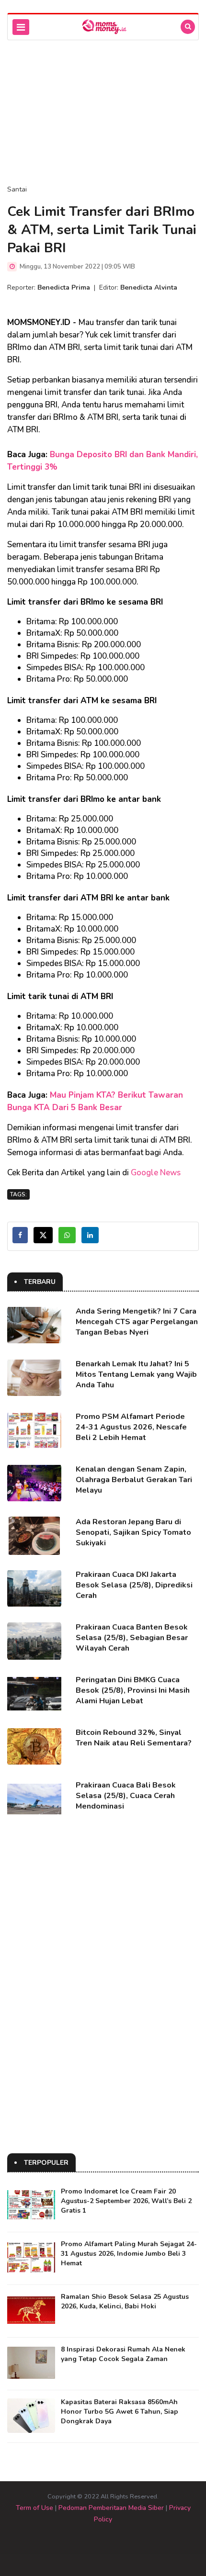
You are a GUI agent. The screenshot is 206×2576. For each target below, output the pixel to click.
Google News (156, 1173)
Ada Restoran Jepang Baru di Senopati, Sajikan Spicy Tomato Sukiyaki (133, 1532)
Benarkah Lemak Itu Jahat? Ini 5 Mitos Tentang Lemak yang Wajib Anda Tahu (136, 1374)
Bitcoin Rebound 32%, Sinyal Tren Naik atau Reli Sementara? (134, 1738)
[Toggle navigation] (21, 27)
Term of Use (34, 2508)
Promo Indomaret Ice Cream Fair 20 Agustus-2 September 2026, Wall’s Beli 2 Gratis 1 (126, 2201)
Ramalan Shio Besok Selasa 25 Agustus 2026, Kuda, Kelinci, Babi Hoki (125, 2301)
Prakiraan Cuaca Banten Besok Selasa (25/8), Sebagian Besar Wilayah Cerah (132, 1638)
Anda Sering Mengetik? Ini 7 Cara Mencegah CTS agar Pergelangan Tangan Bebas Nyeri (137, 1322)
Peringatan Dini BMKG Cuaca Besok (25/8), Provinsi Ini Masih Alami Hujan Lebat (133, 1690)
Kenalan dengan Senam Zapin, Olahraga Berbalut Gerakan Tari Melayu (134, 1480)
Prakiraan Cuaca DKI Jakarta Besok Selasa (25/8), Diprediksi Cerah (134, 1585)
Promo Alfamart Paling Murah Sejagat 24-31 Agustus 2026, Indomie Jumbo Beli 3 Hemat (129, 2254)
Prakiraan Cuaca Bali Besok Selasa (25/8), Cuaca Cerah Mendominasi (126, 1796)
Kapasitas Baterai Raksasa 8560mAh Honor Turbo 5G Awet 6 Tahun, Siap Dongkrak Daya (120, 2412)
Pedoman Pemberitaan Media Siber (111, 2508)
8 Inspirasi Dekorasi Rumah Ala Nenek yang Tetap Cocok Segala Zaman (123, 2354)
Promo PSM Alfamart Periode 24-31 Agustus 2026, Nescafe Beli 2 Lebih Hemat (131, 1427)
